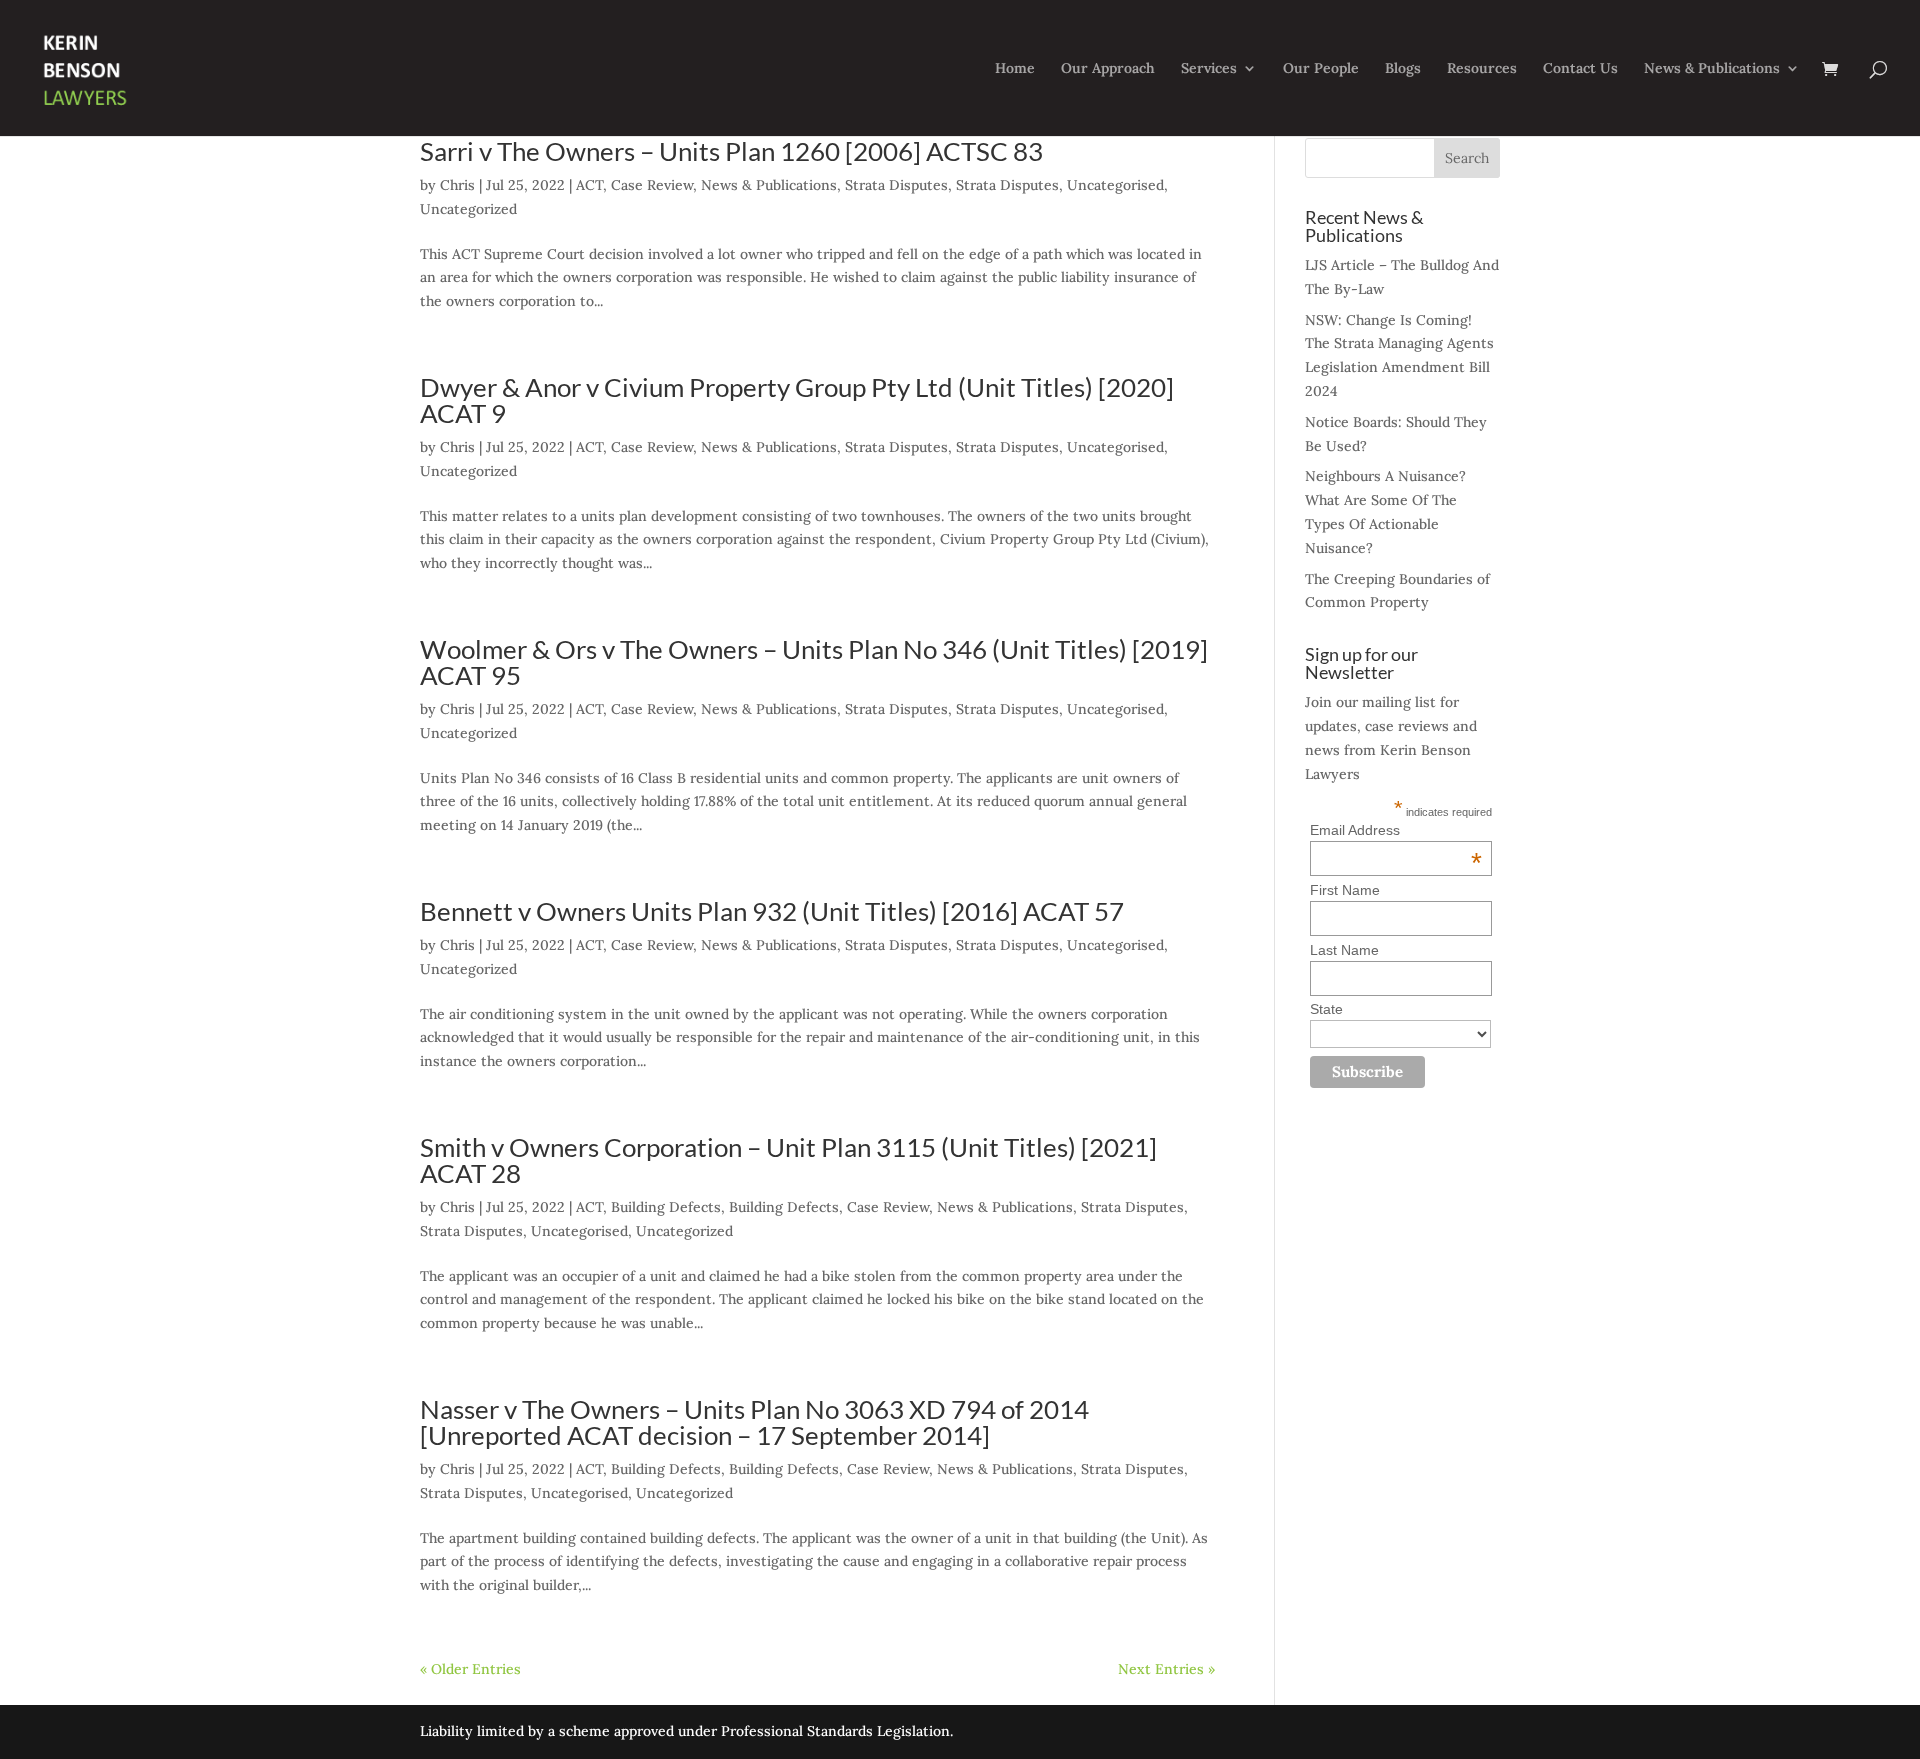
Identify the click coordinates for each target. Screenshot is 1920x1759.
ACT (589, 185)
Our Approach (1108, 69)
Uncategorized (468, 209)
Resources (1482, 69)
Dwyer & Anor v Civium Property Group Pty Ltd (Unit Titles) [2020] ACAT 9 (797, 400)
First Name (1345, 890)
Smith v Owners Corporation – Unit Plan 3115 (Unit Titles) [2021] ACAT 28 (788, 1160)
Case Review (652, 185)
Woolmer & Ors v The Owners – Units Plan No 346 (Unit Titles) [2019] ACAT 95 (814, 662)
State (1326, 1009)
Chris (457, 185)
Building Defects (666, 1207)
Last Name (1344, 950)
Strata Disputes (896, 185)
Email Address (1396, 830)
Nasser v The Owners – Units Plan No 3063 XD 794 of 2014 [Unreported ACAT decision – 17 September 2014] (754, 1422)
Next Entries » (1166, 1669)
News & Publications (1712, 69)
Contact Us (1580, 69)
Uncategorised (1115, 185)
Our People (1321, 69)
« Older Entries (470, 1669)
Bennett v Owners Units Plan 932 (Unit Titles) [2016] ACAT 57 (772, 911)
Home (1015, 69)
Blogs (1403, 69)
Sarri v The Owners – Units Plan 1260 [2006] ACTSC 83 (731, 151)
